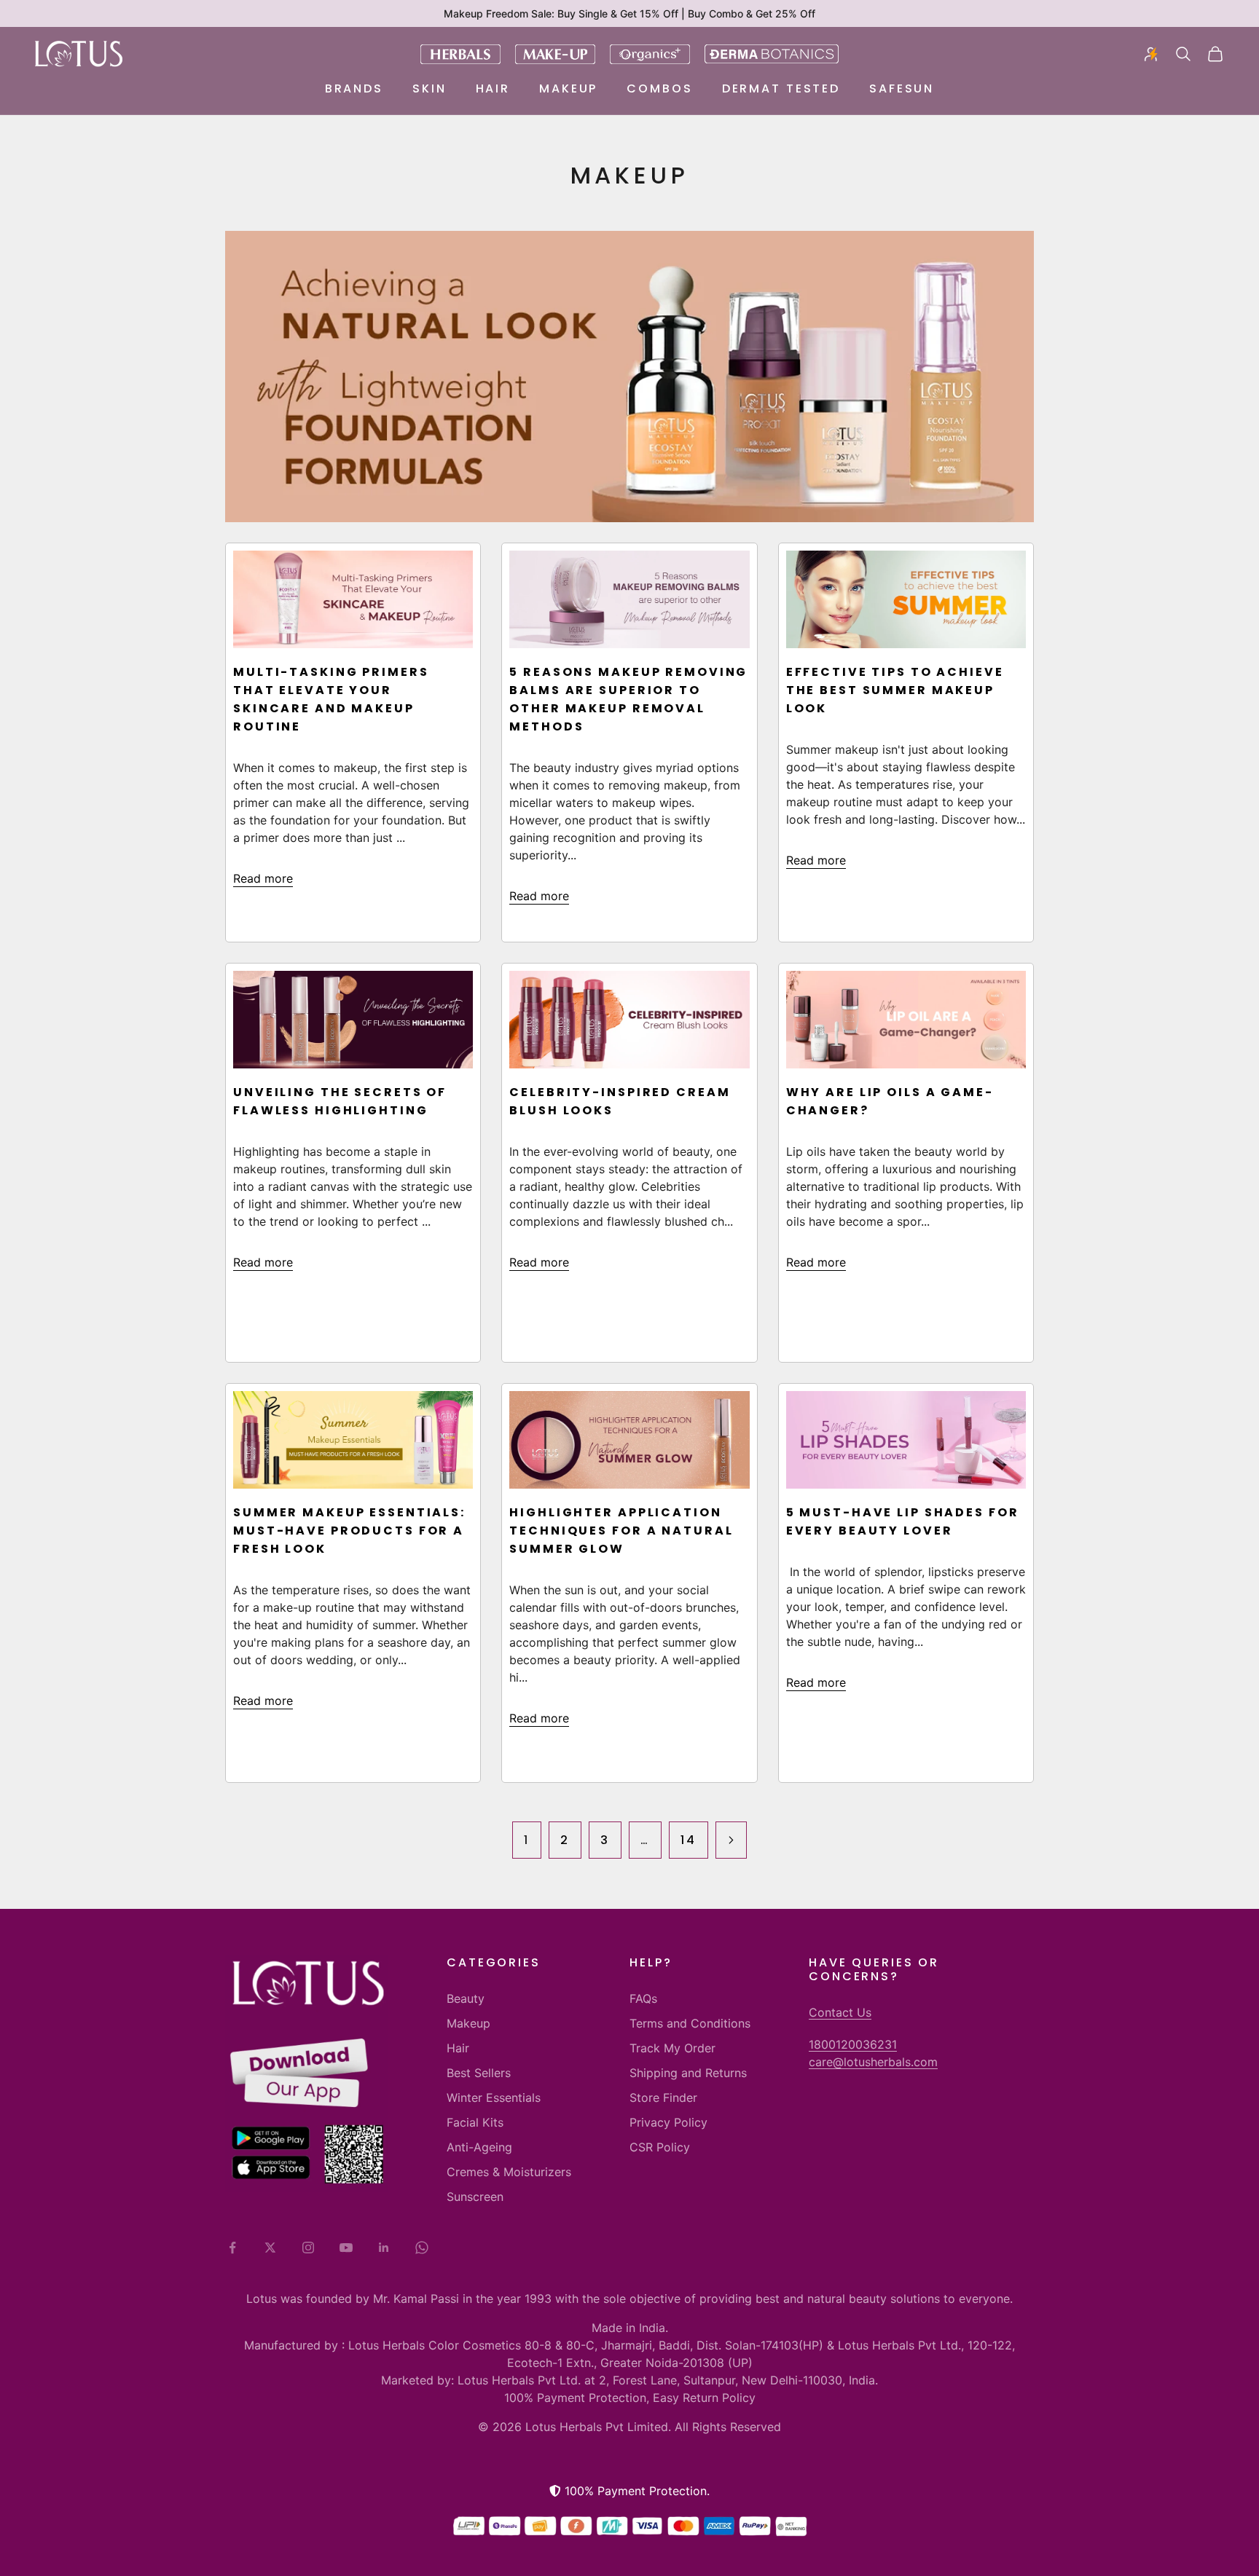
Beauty (466, 1998)
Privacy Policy (668, 2122)
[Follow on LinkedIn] (384, 2248)
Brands (354, 88)
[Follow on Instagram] (308, 2248)
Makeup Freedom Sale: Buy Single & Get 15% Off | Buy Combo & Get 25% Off (629, 13)
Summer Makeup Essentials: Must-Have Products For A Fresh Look (349, 1531)
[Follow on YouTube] (346, 2248)
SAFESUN (902, 88)
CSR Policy (660, 2147)
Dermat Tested (781, 88)
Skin (430, 88)
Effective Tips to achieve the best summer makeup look (895, 690)
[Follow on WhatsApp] (422, 2248)
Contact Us (840, 2012)
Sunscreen (475, 2197)
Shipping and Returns (688, 2073)
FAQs (643, 1998)
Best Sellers (479, 2073)
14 (689, 1840)
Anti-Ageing (479, 2147)
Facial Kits (475, 2122)
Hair (493, 88)
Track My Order (672, 2048)
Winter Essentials (494, 2098)
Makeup (568, 88)
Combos (659, 88)
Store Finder (663, 2098)
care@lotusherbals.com (873, 2062)
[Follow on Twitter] (270, 2248)
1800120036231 (853, 2044)
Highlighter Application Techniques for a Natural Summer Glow (621, 1531)
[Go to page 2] (731, 1840)
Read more (263, 878)
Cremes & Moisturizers (509, 2172)
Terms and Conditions (690, 2023)
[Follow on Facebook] (232, 2248)
